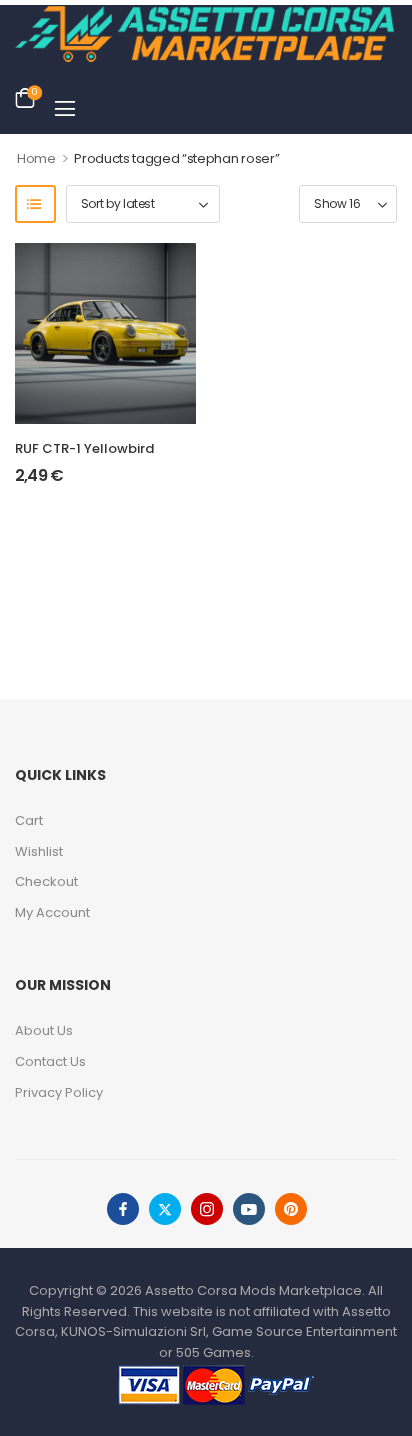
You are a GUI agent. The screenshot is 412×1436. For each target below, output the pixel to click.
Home (36, 158)
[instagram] (207, 1209)
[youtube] (249, 1209)
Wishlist (39, 851)
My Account (52, 912)
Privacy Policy (59, 1092)
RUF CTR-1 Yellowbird (84, 448)
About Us (44, 1030)
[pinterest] (291, 1209)
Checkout (46, 881)
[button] (65, 108)
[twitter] (165, 1209)
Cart (29, 820)
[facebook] (123, 1209)
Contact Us (50, 1061)
